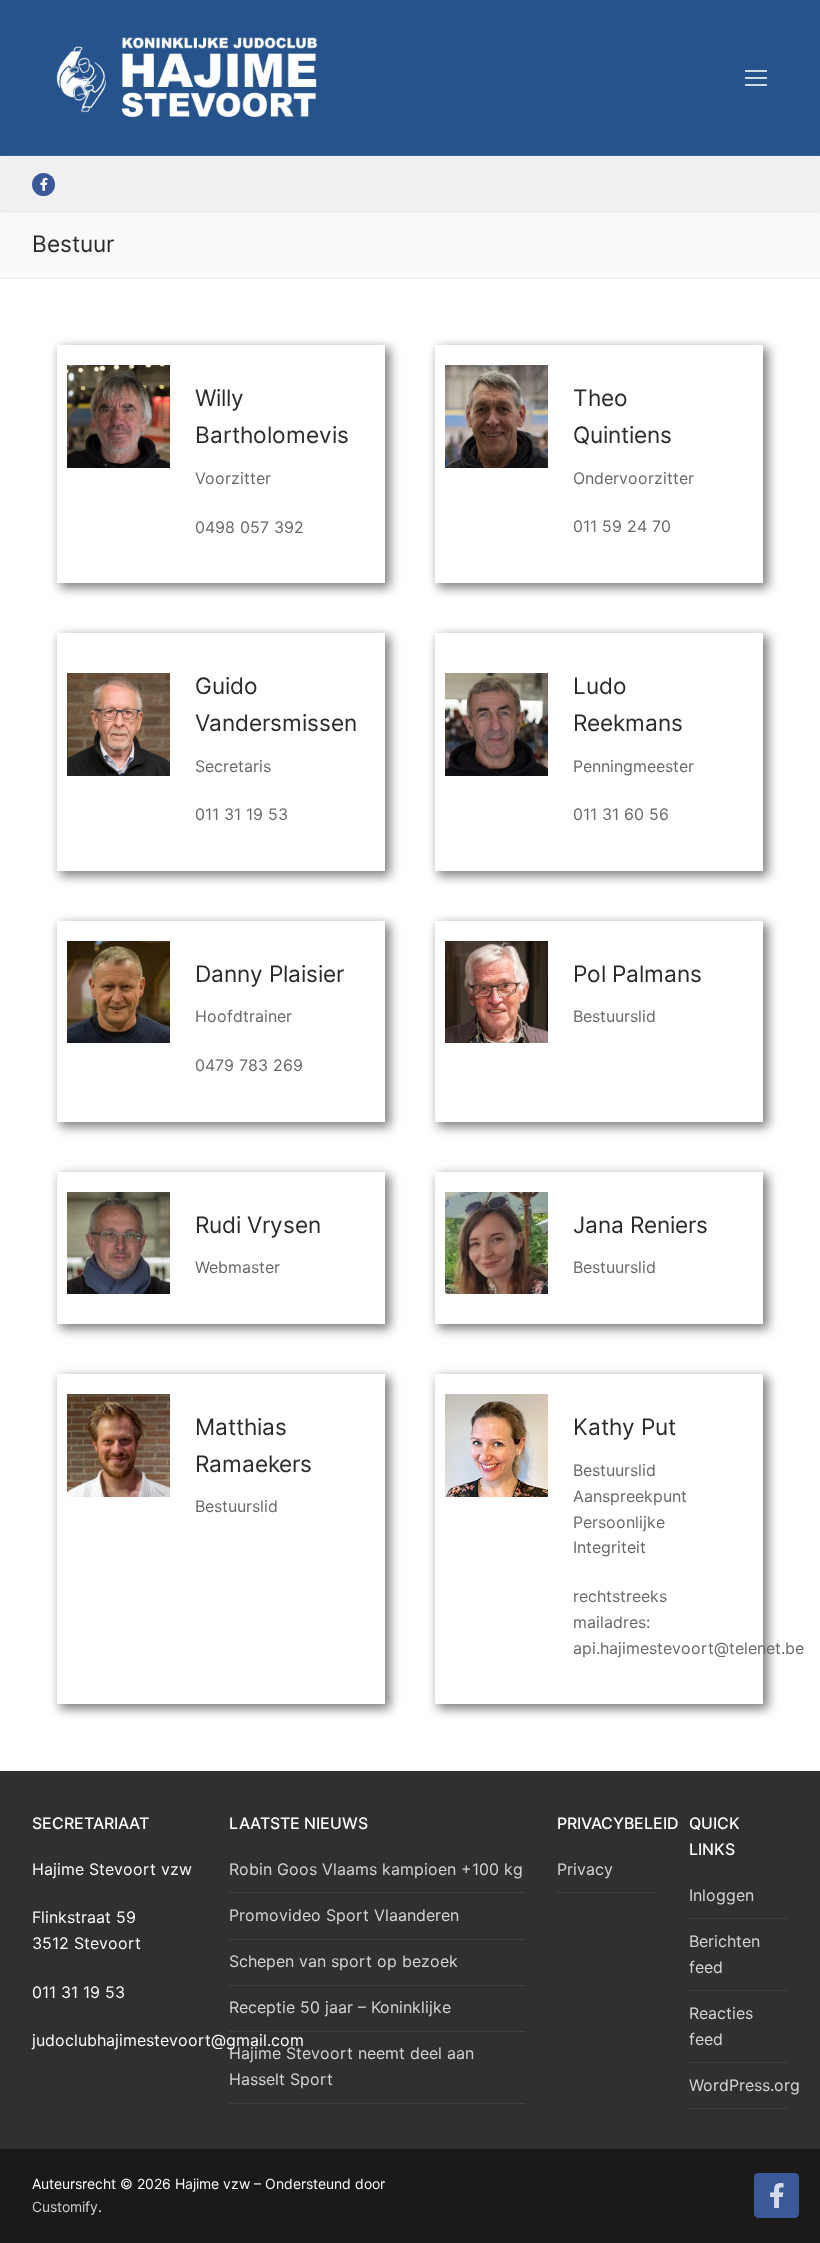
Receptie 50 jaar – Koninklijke (340, 2007)
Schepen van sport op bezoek (343, 1961)
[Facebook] (43, 184)
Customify (65, 2206)
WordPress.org (738, 2085)
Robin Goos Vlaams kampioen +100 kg (376, 1869)
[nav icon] (756, 78)
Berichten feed (724, 1954)
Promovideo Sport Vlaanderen (344, 1915)
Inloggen (721, 1895)
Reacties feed (721, 2026)
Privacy (585, 1869)
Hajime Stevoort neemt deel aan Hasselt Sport (351, 2066)
